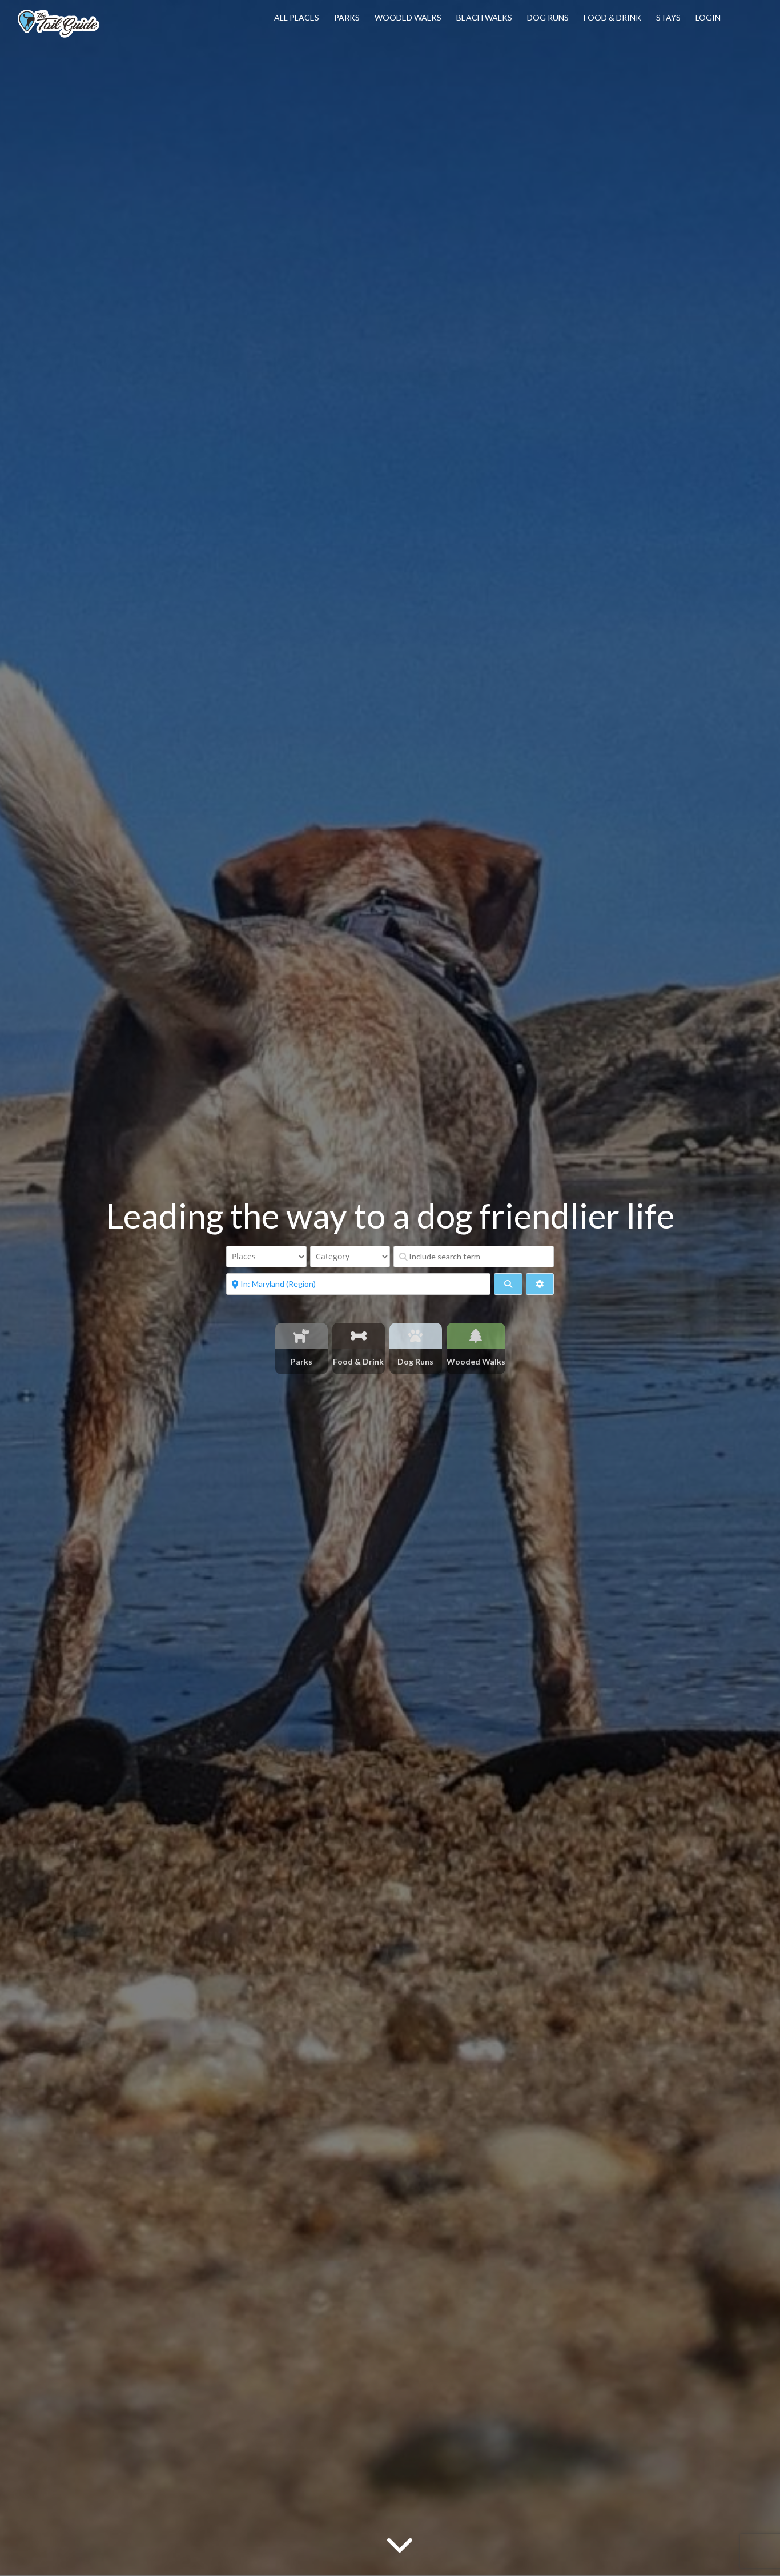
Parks (347, 17)
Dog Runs (548, 17)
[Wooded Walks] (476, 1336)
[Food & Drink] (359, 1336)
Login (708, 17)
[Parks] (302, 1336)
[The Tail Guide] (58, 36)
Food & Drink (612, 17)
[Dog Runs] (416, 1336)
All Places (297, 17)
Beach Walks (484, 17)
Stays (668, 17)
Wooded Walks (408, 17)
